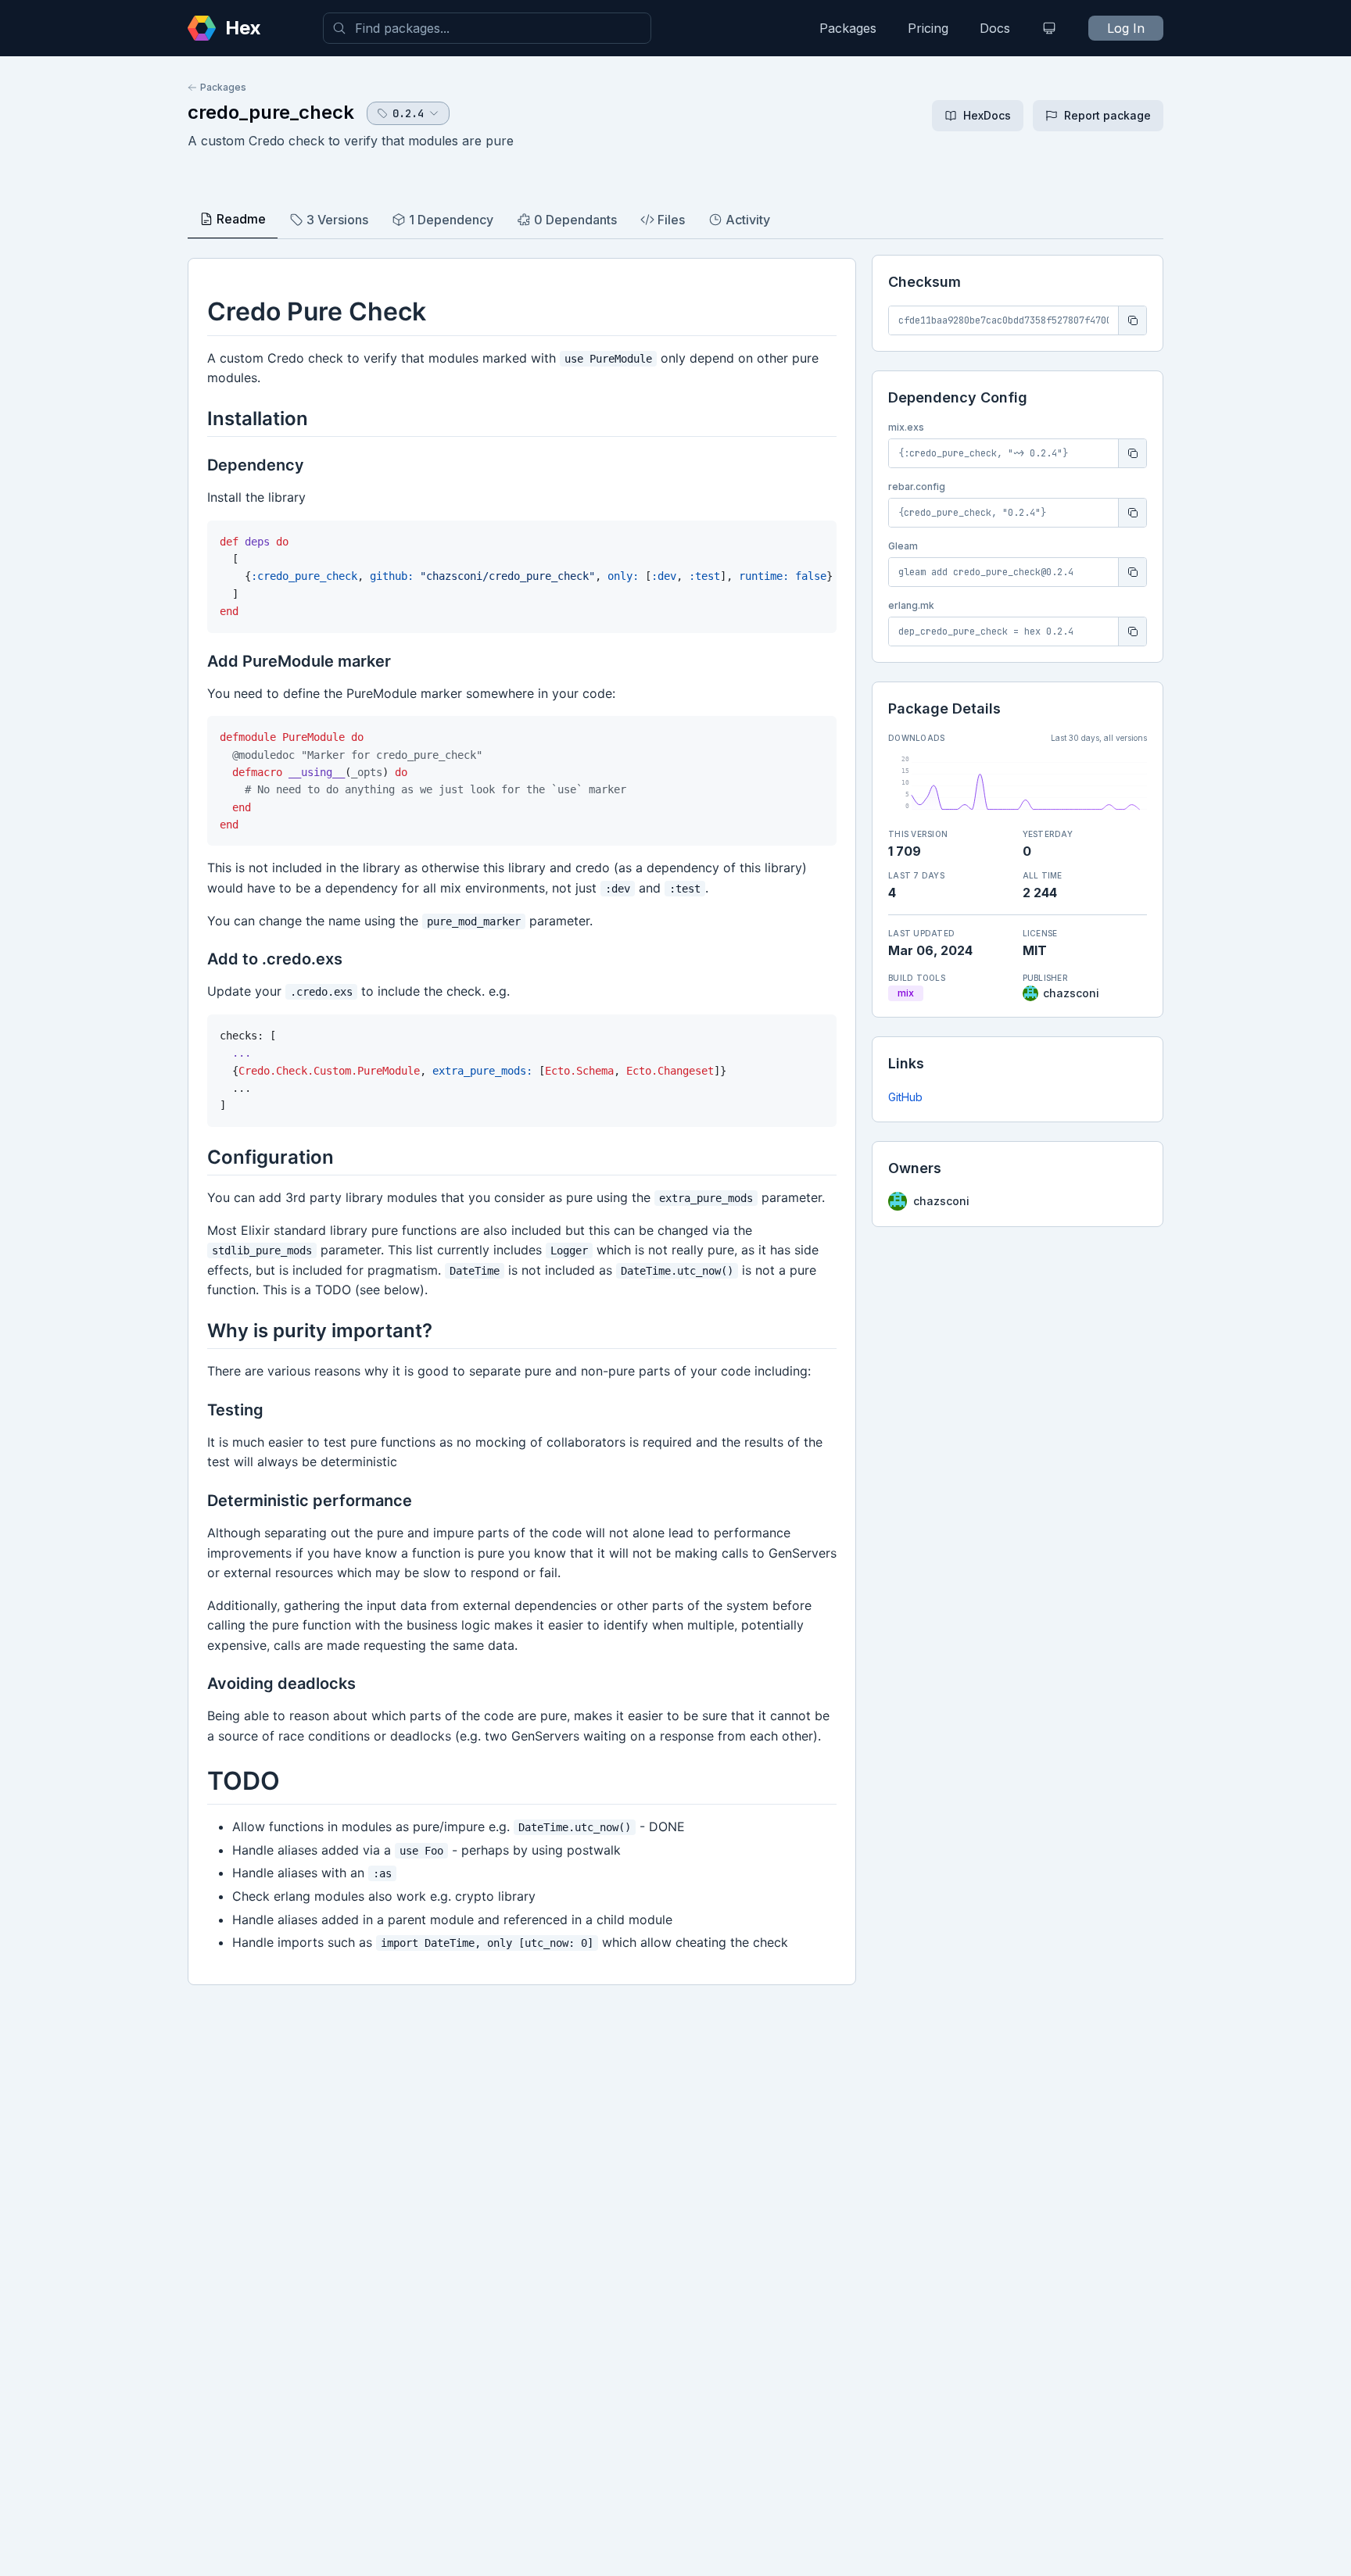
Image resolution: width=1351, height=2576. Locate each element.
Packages (848, 28)
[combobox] (487, 28)
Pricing (928, 28)
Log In (1126, 28)
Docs (995, 28)
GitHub (905, 1097)
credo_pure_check (271, 112)
